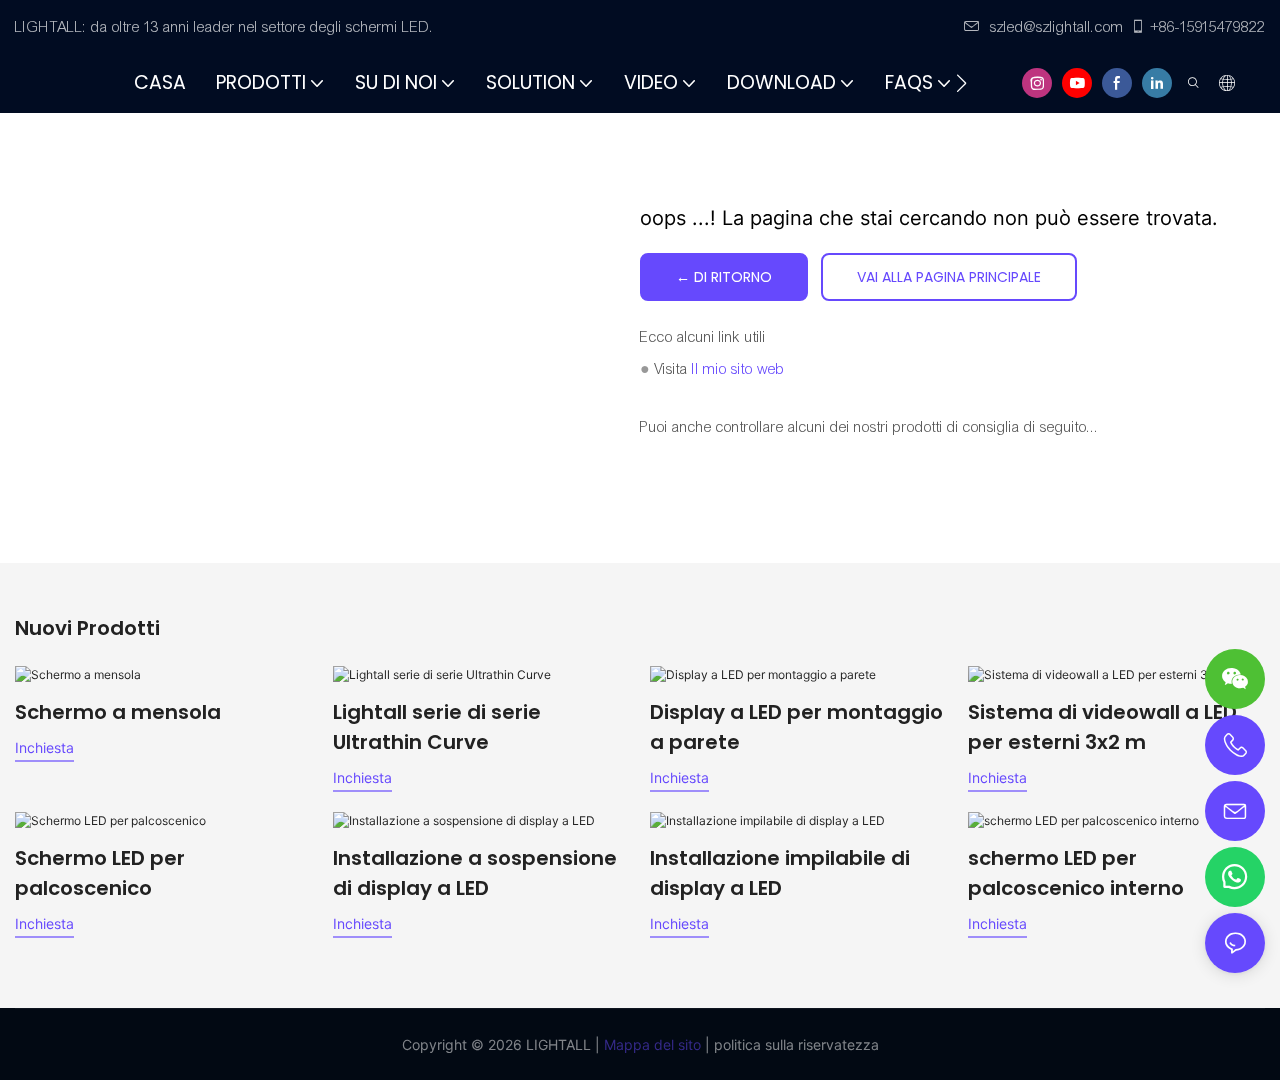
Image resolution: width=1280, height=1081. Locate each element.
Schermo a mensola (118, 712)
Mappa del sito (650, 1044)
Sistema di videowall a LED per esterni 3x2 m (1102, 727)
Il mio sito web (738, 369)
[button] (961, 83)
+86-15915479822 (1208, 27)
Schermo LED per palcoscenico (100, 873)
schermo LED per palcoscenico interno (1076, 873)
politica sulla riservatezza (794, 1044)
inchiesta (44, 747)
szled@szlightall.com (1057, 27)
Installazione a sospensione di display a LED (475, 873)
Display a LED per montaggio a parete (796, 727)
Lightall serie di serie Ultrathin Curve (437, 727)
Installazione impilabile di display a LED (780, 873)
